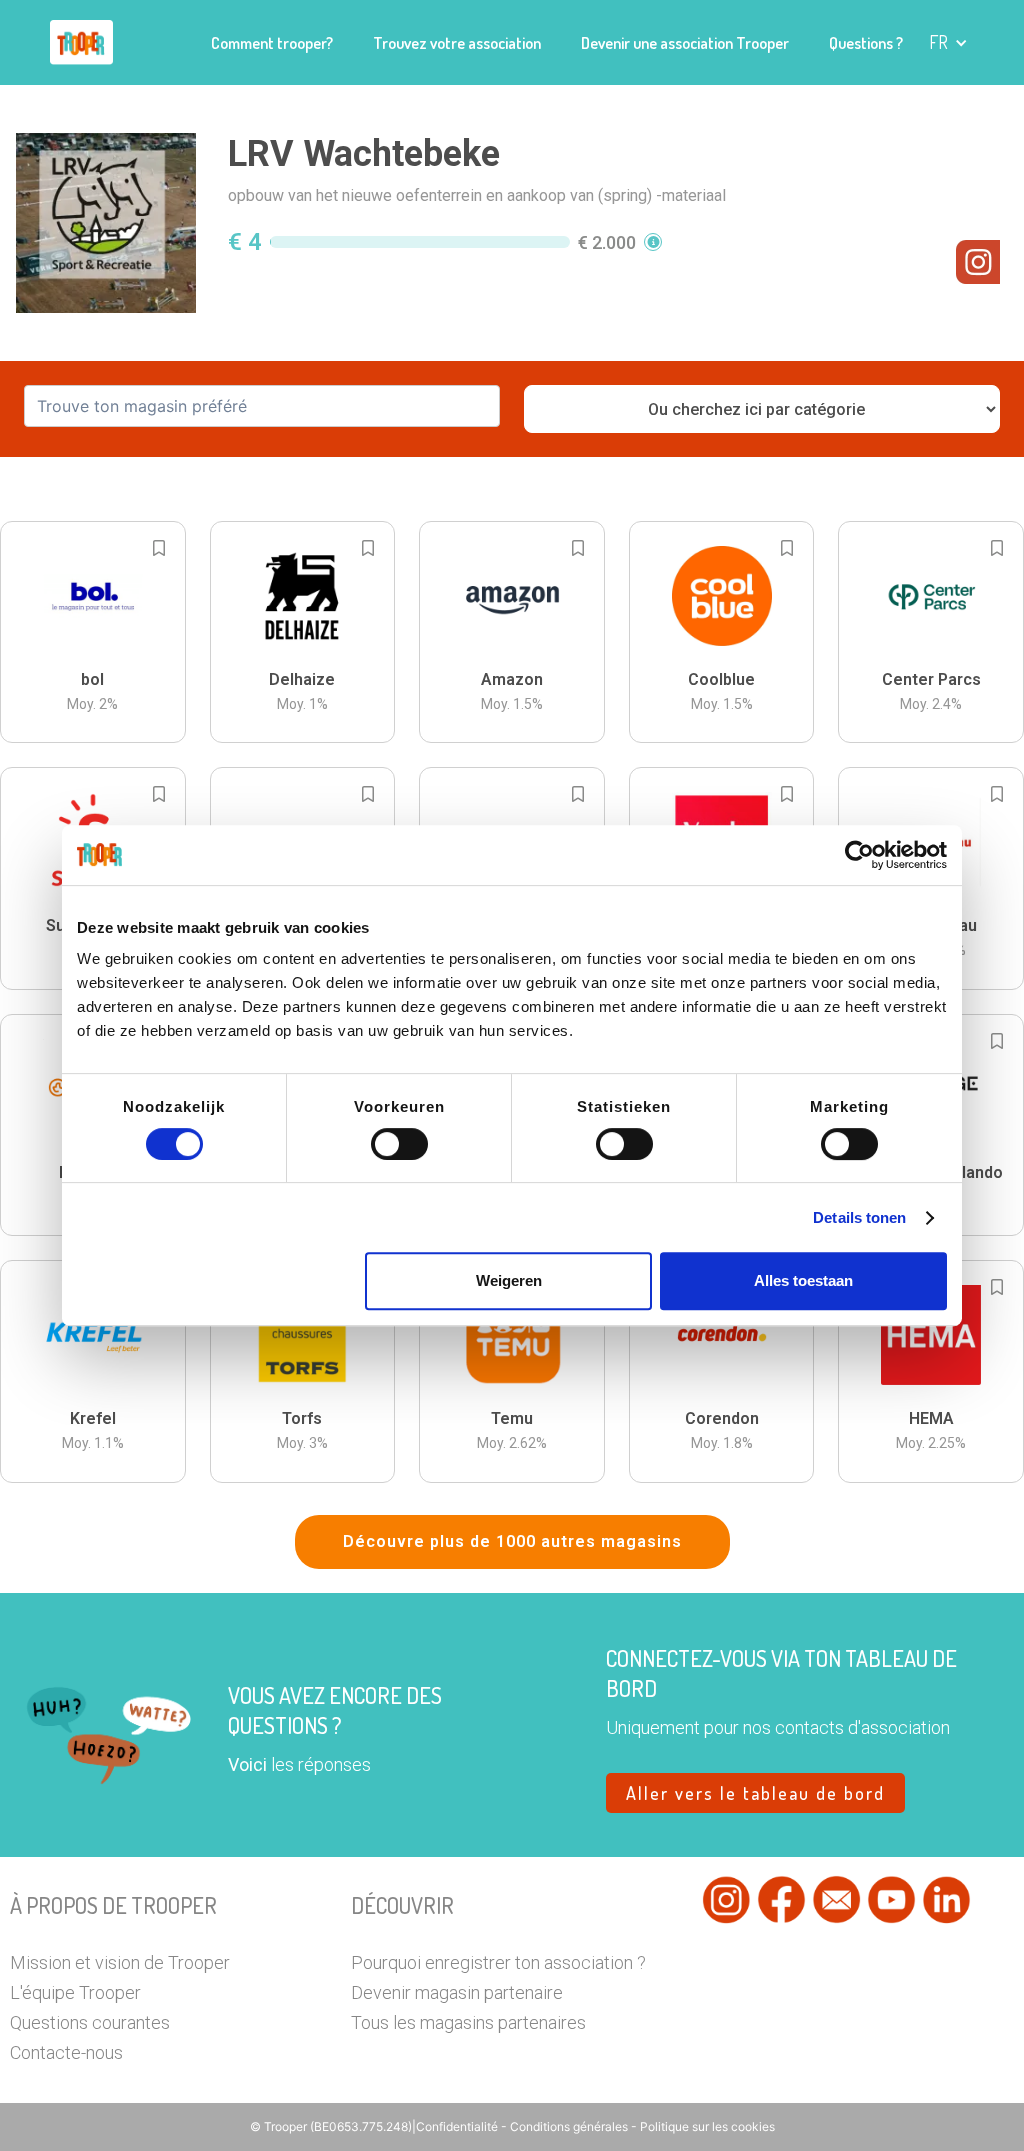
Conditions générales (569, 2126)
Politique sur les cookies (707, 2126)
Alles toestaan (803, 1280)
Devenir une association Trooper (685, 43)
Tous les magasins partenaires (468, 2022)
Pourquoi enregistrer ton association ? (498, 1962)
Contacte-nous (66, 2052)
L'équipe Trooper (75, 1992)
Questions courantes (90, 2022)
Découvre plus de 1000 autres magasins (512, 1541)
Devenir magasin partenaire (457, 1992)
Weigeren (509, 1280)
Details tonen (859, 1217)
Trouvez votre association (457, 43)
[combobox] (262, 406)
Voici (247, 1764)
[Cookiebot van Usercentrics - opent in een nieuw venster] (859, 855)
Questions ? (866, 43)
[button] (948, 42)
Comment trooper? (272, 43)
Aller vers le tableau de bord (755, 1793)
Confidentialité (458, 2126)
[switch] (399, 1144)
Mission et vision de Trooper (120, 1962)
